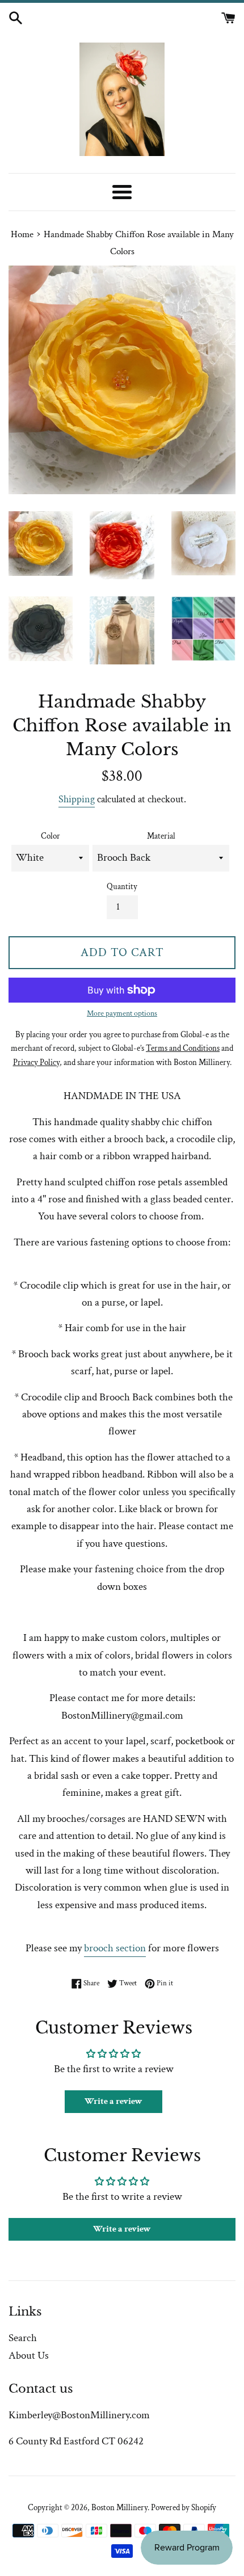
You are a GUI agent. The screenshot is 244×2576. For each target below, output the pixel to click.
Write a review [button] (113, 2101)
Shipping (77, 799)
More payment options (122, 1013)
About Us (29, 2356)
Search (23, 2338)
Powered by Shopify (184, 2508)
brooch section (115, 1948)
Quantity (122, 887)
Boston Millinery (119, 2508)
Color (51, 836)
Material (161, 836)
